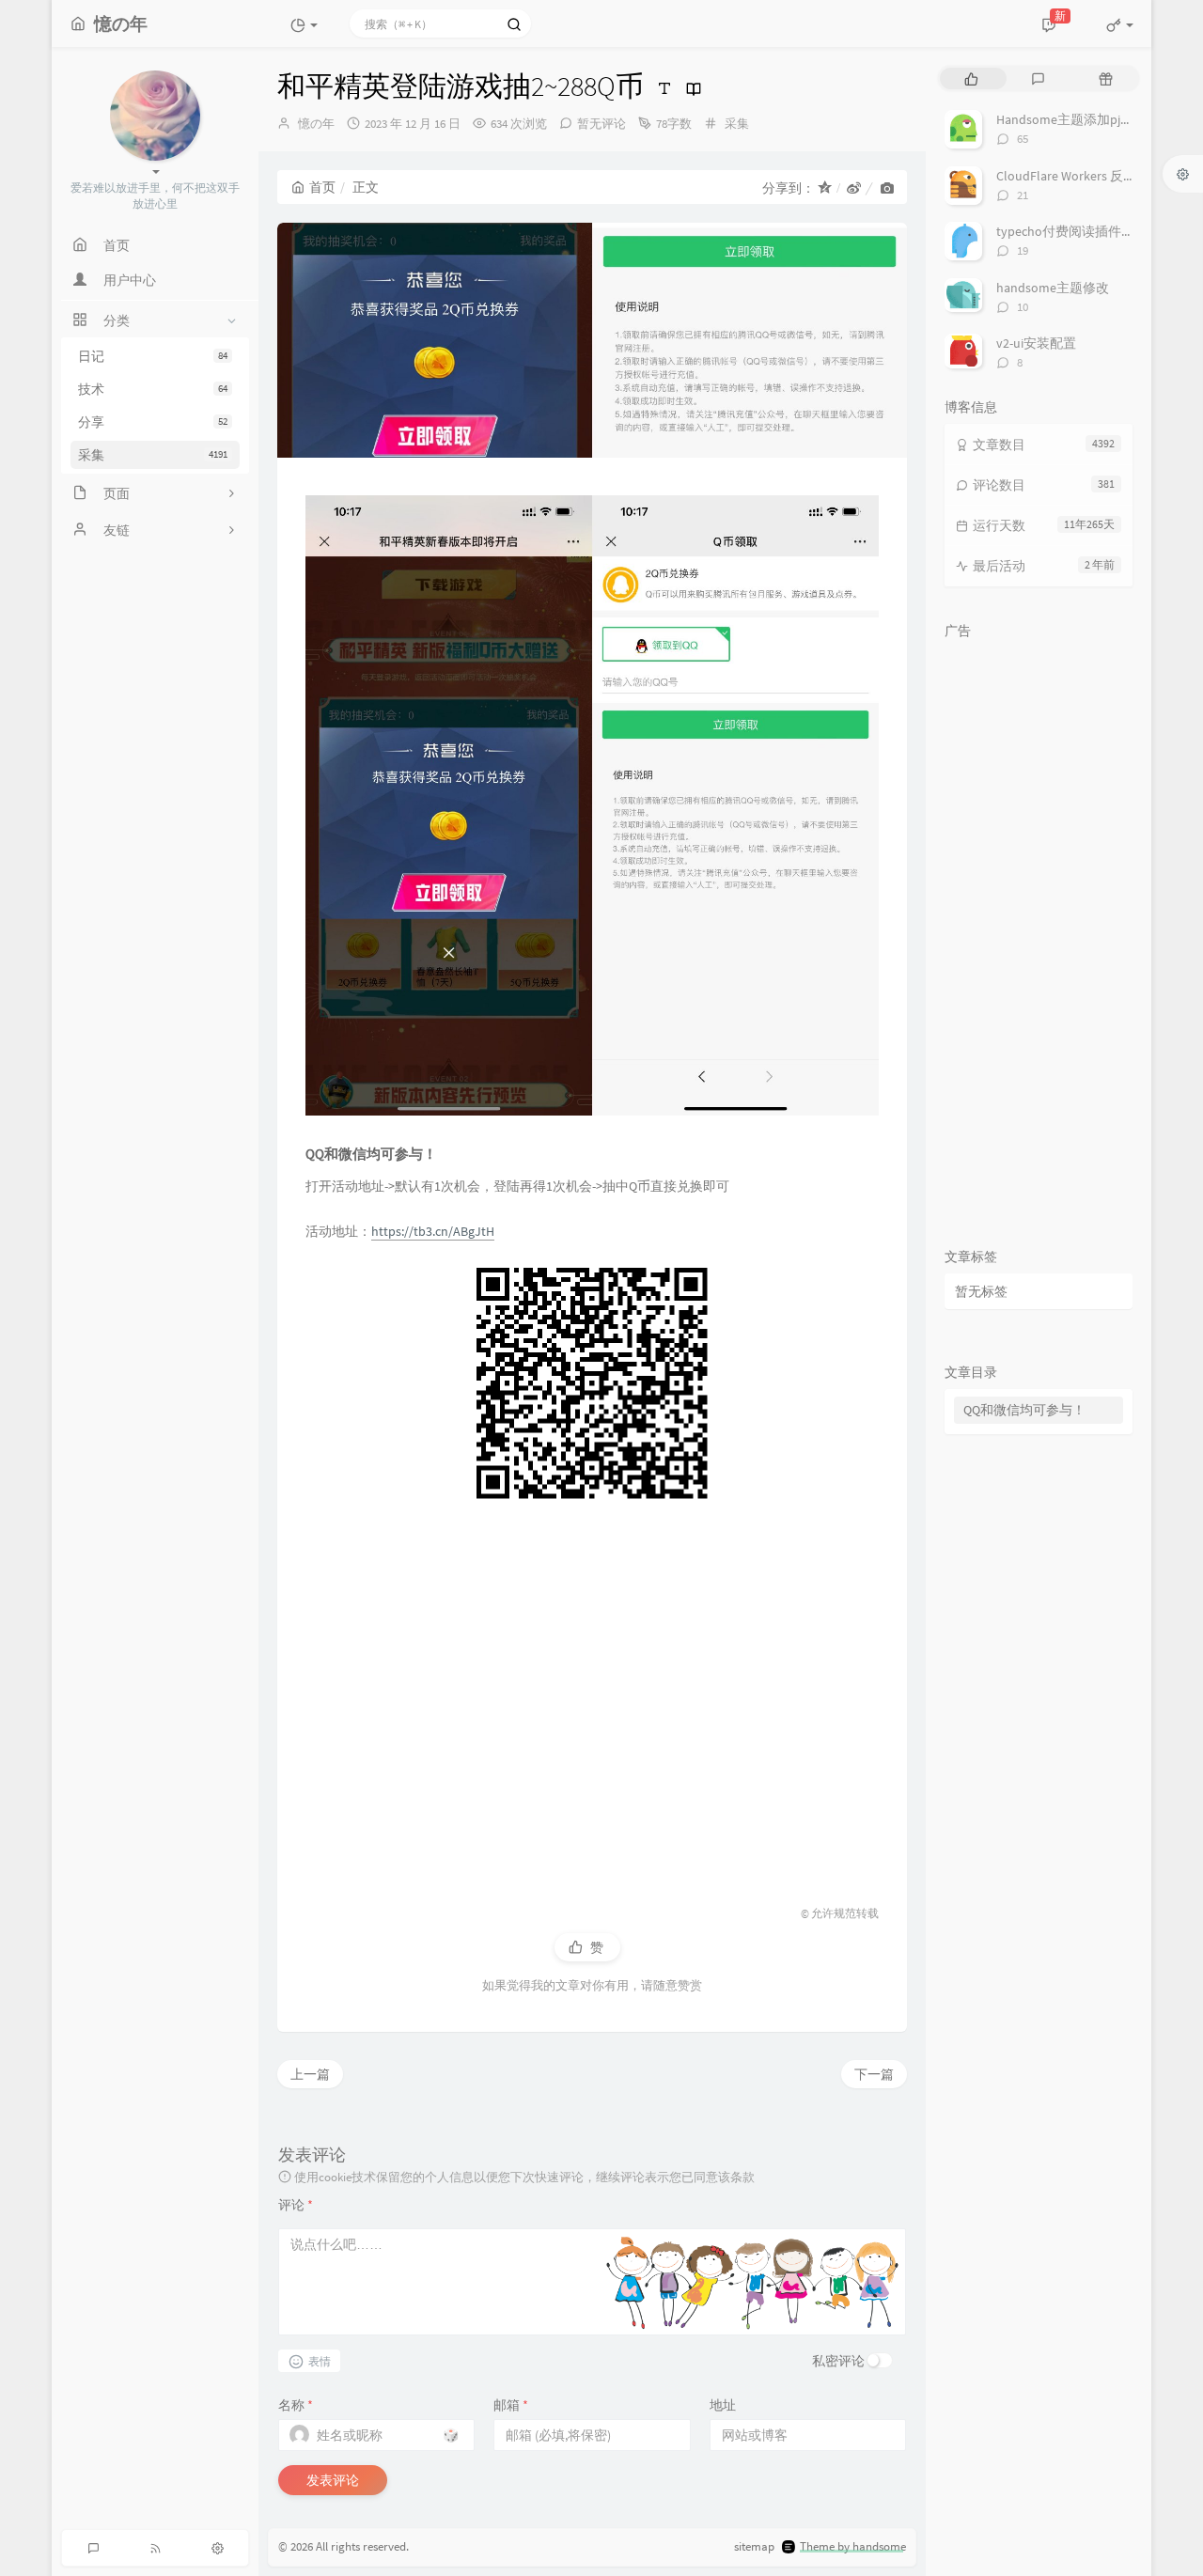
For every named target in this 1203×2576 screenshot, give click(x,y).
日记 (153, 356)
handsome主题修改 (1053, 288)
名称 (296, 2405)
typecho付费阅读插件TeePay (1079, 231)
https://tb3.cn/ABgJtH (433, 1231)
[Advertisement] (592, 1694)
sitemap (754, 2546)
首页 (322, 187)
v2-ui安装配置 (1036, 343)
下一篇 (874, 2074)
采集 (153, 455)
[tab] (971, 78)
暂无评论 (601, 124)
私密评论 (838, 2361)
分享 (153, 422)
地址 (723, 2405)
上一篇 (310, 2074)
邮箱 (511, 2405)
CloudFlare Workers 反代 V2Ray (1085, 176)
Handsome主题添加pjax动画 (1078, 119)
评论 (296, 2205)
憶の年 (316, 124)
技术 (153, 389)
